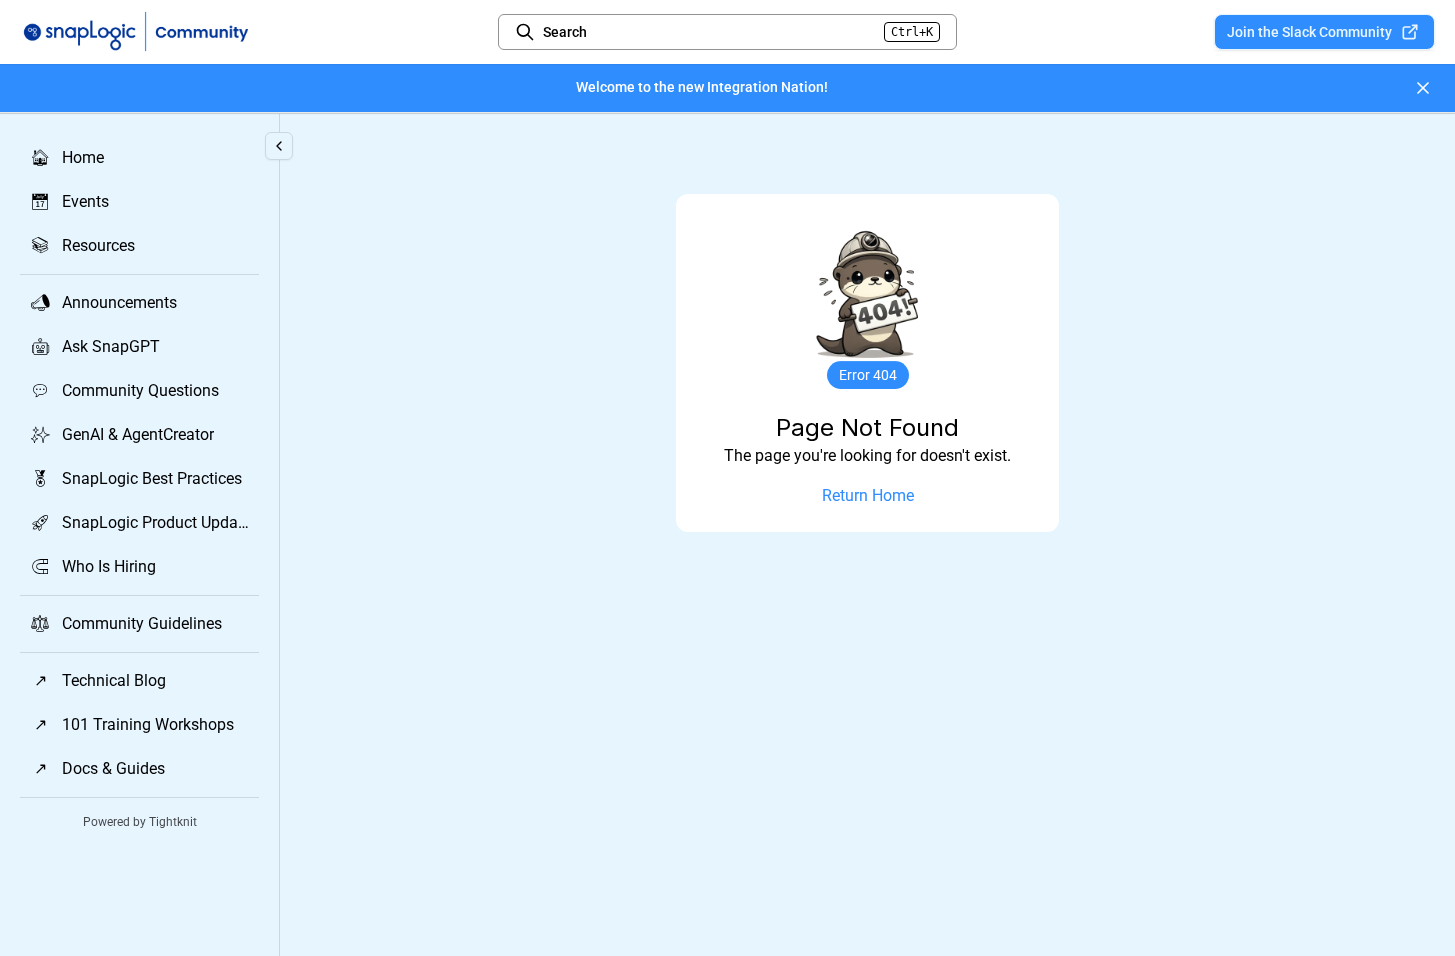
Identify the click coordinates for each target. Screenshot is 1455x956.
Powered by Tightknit (140, 822)
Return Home (868, 495)
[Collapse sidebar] (279, 146)
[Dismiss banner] (1423, 88)
